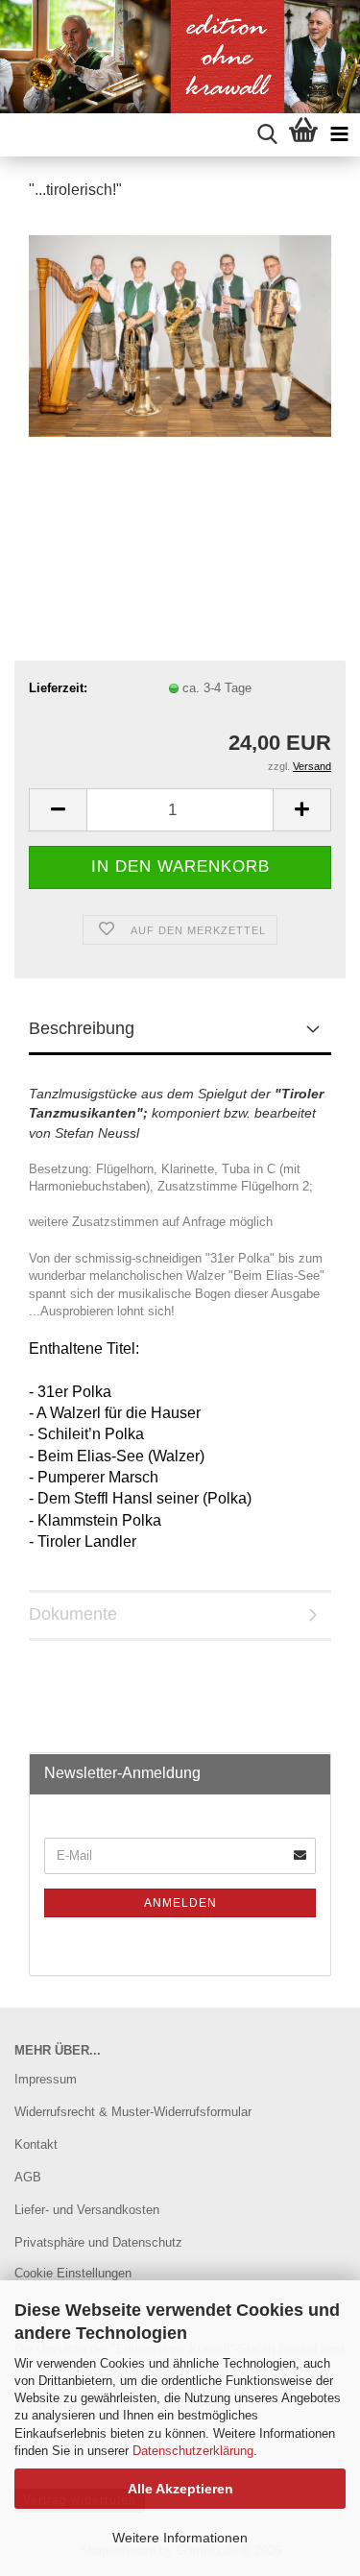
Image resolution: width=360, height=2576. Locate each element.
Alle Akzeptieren (180, 2489)
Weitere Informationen (180, 2538)
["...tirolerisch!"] (180, 327)
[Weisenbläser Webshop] (180, 57)
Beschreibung (82, 1028)
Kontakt (36, 2144)
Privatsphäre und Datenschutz (98, 2242)
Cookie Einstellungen (73, 2273)
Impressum (46, 2079)
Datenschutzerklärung (193, 2451)
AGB (28, 2177)
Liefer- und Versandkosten (87, 2210)
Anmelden (180, 1903)
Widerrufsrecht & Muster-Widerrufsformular (133, 2112)
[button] (58, 810)
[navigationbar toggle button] (339, 135)
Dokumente (73, 1614)
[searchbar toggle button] (267, 135)
